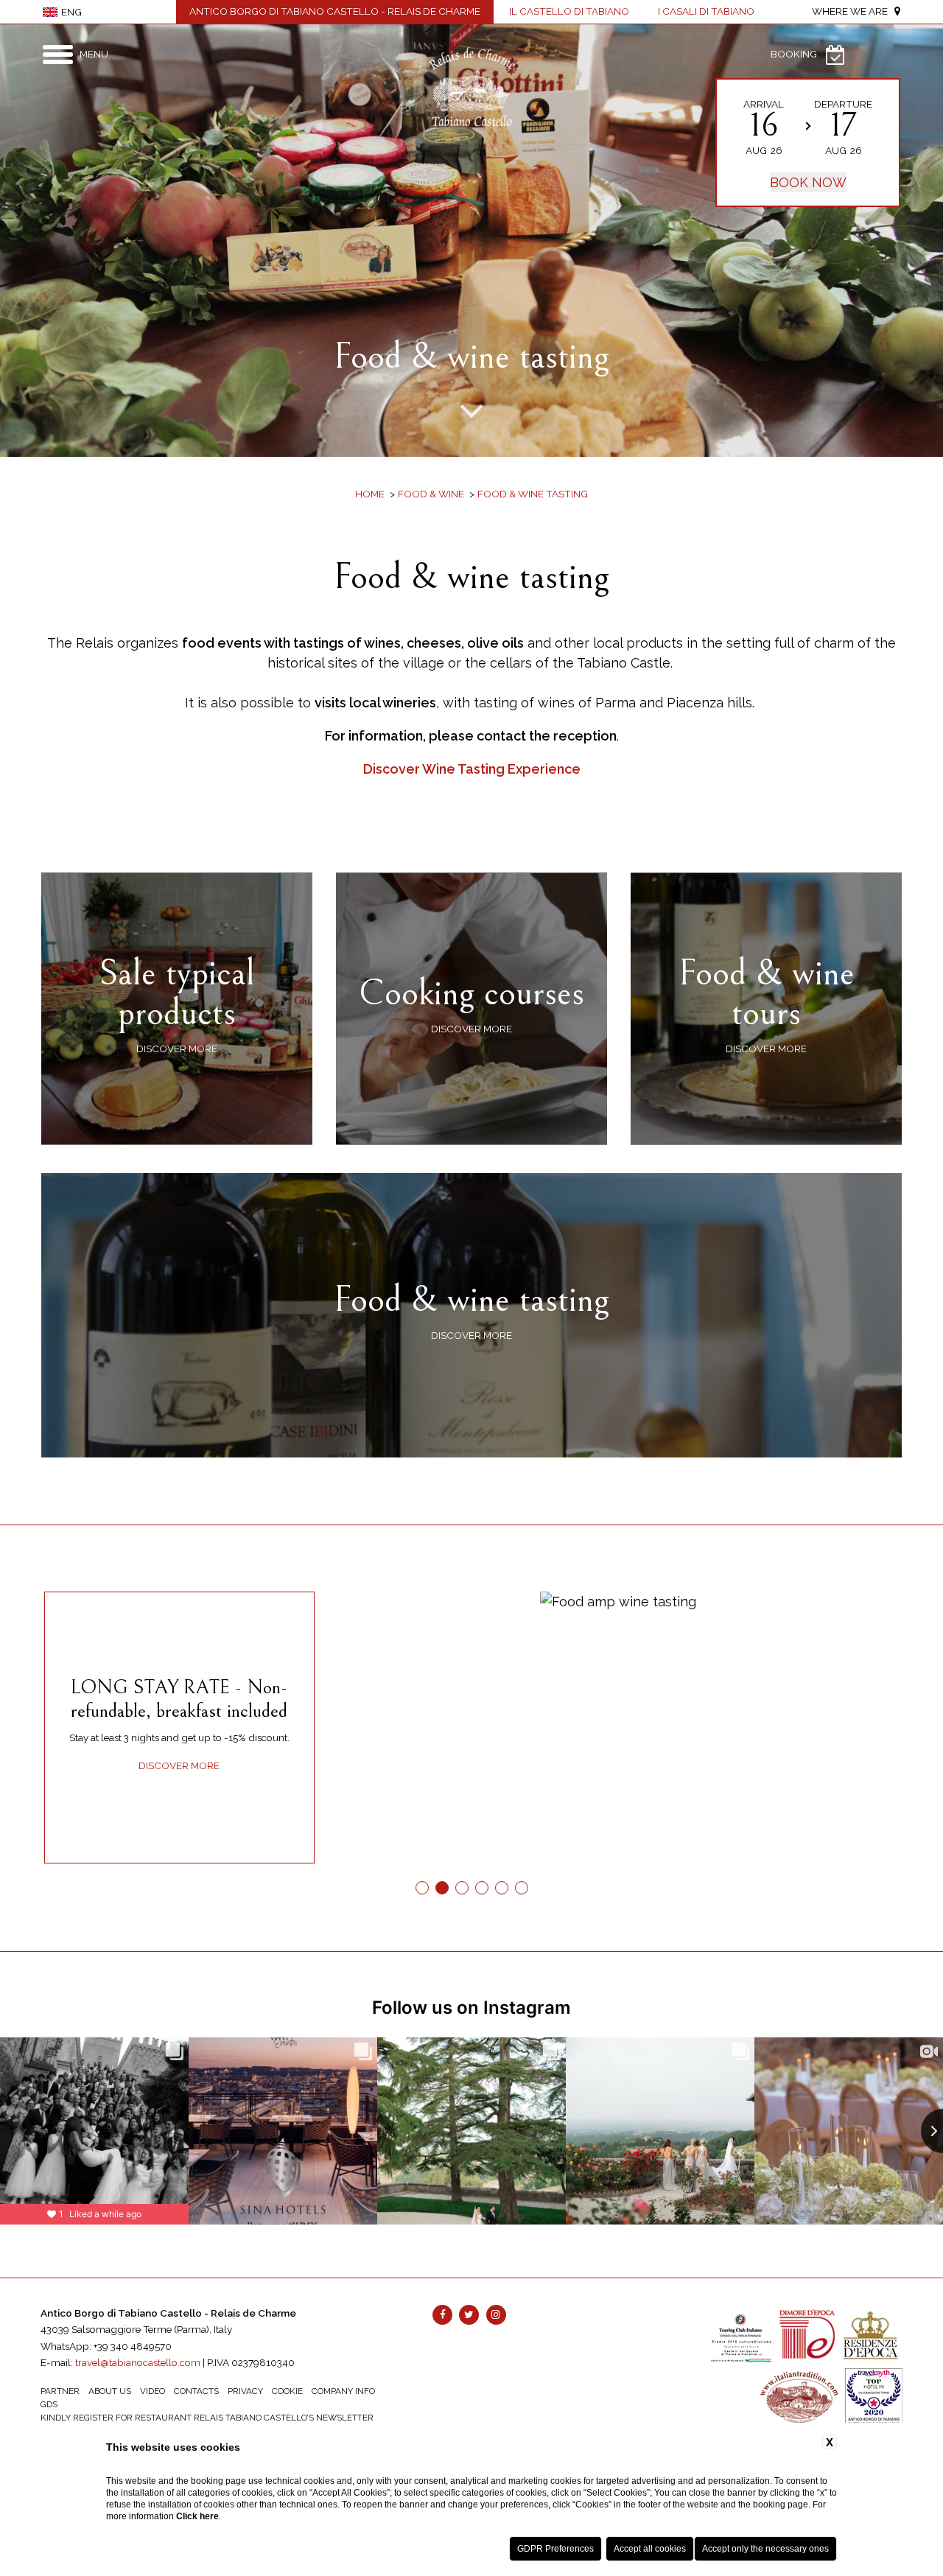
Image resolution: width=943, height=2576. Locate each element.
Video (153, 2391)
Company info (343, 2391)
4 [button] (481, 1888)
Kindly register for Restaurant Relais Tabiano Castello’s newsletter (207, 2418)
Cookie (287, 2391)
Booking (794, 54)
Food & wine (431, 494)
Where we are (853, 11)
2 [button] (442, 1888)
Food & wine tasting (533, 494)
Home (370, 494)
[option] (471, 241)
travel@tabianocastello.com (138, 2362)
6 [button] (521, 1888)
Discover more (179, 1765)
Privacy (245, 2391)
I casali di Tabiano (706, 11)
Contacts (196, 2391)
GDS (49, 2404)
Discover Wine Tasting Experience (472, 769)
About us (110, 2391)
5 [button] (501, 1888)
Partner (60, 2391)
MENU (94, 54)
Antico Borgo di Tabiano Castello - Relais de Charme (335, 11)
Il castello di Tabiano (569, 11)
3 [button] (462, 1888)
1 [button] (422, 1888)
